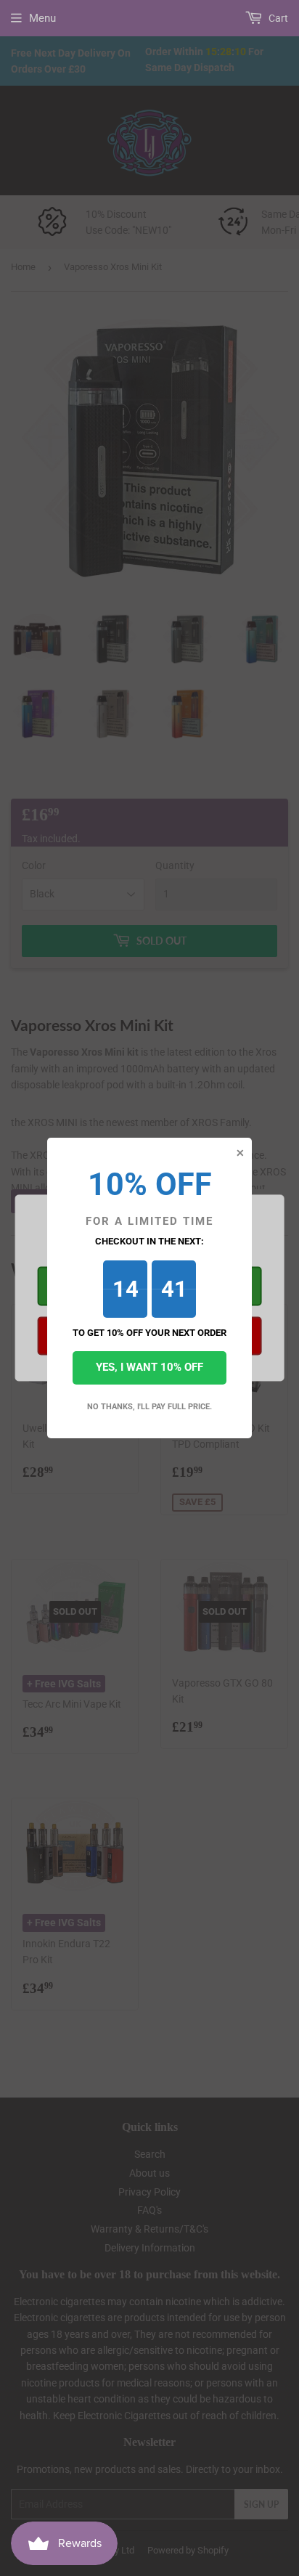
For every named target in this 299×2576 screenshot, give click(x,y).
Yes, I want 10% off (149, 1367)
